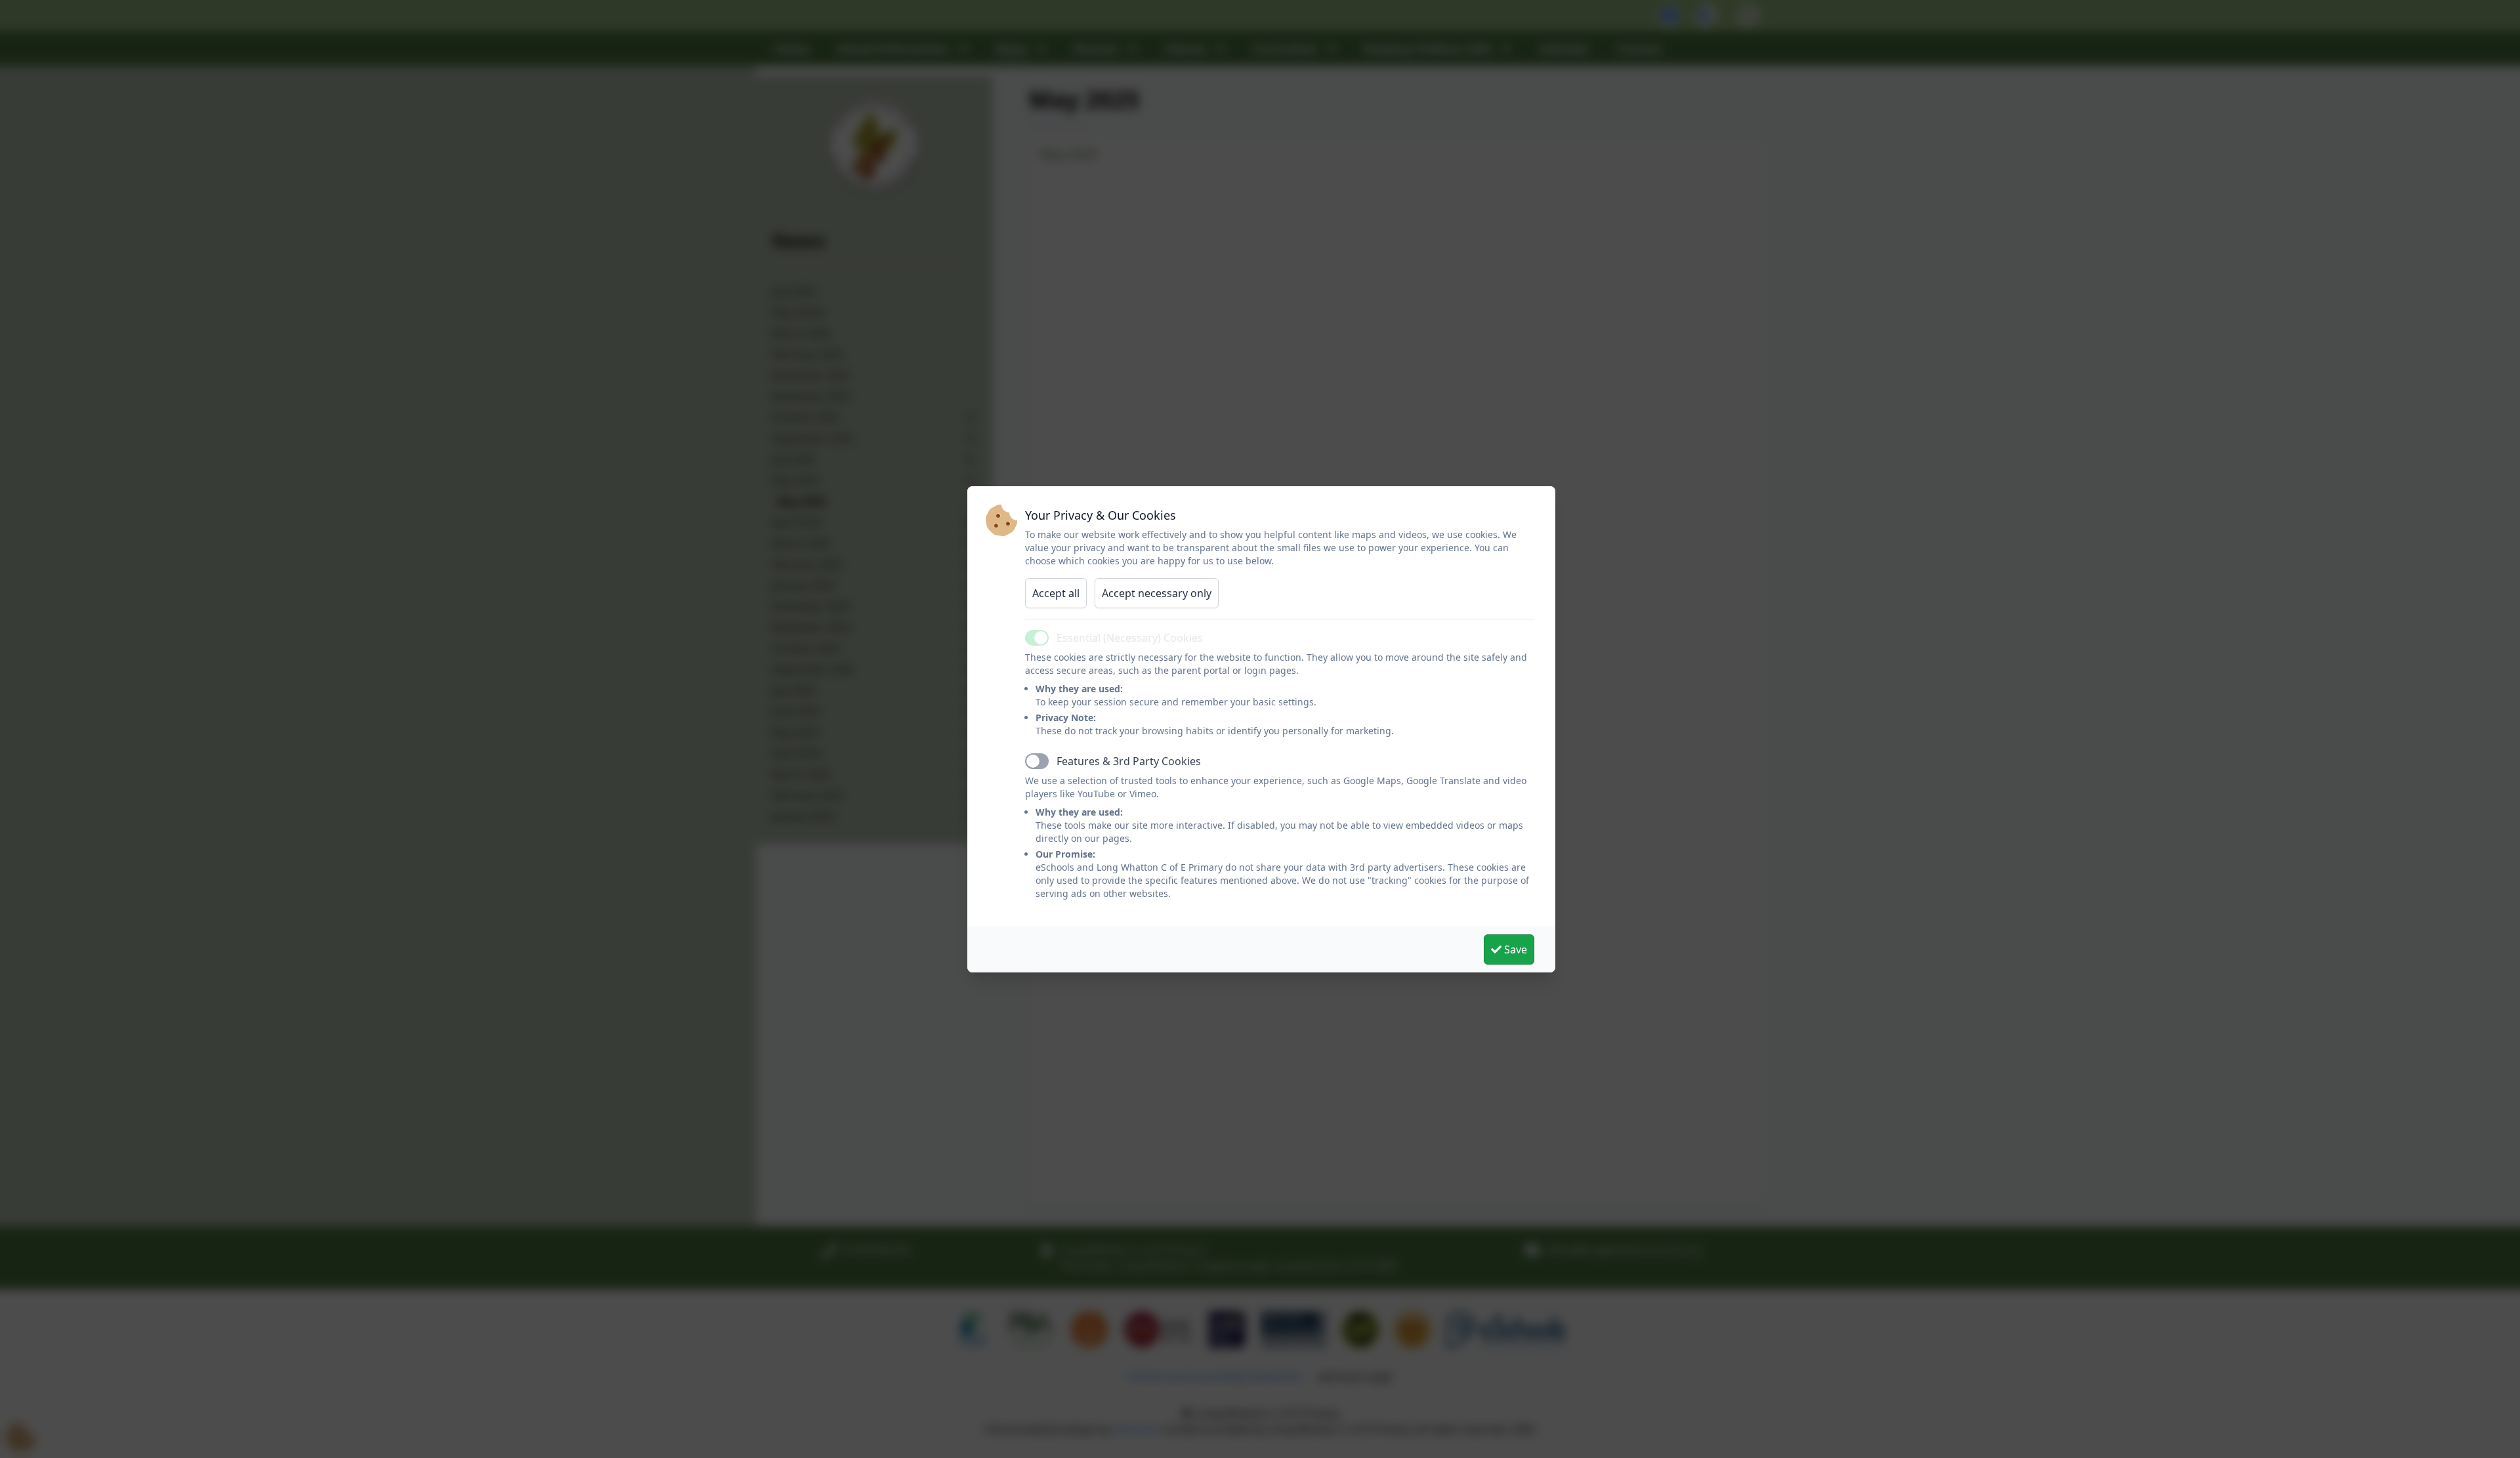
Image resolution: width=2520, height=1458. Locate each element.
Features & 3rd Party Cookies (1129, 761)
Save (1514, 949)
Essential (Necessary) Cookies (1130, 638)
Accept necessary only (1157, 593)
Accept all (1056, 593)
